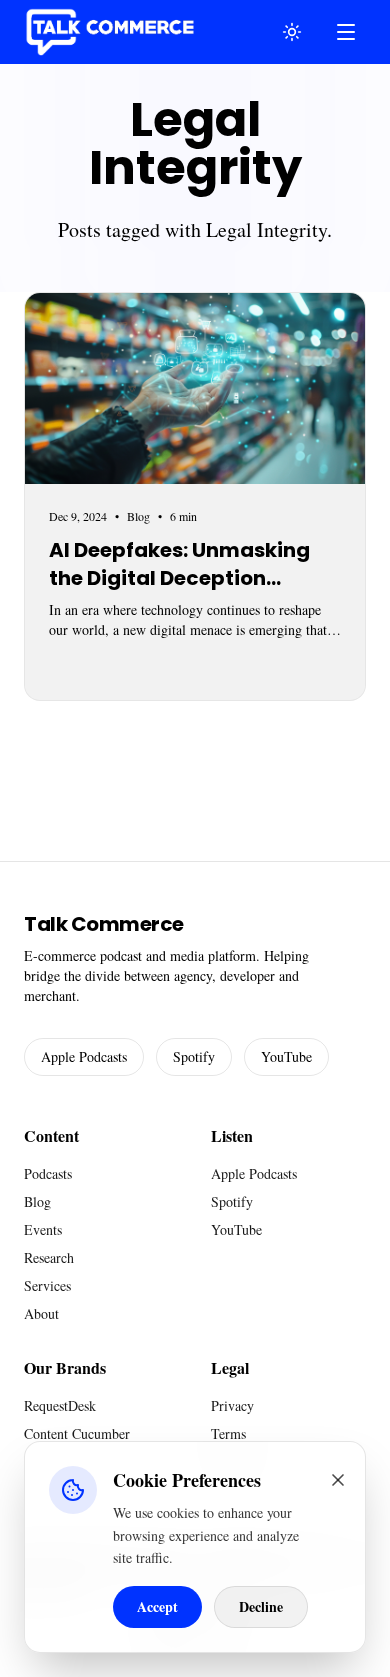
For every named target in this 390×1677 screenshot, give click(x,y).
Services (47, 1285)
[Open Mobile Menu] (346, 32)
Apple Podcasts (84, 1056)
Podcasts (48, 1173)
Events (43, 1229)
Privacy (232, 1405)
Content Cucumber (77, 1433)
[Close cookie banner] (338, 1480)
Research (49, 1257)
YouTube (286, 1056)
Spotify (194, 1056)
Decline (261, 1606)
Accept (157, 1606)
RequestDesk (60, 1405)
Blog (37, 1201)
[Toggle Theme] (292, 32)
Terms (228, 1433)
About (41, 1313)
